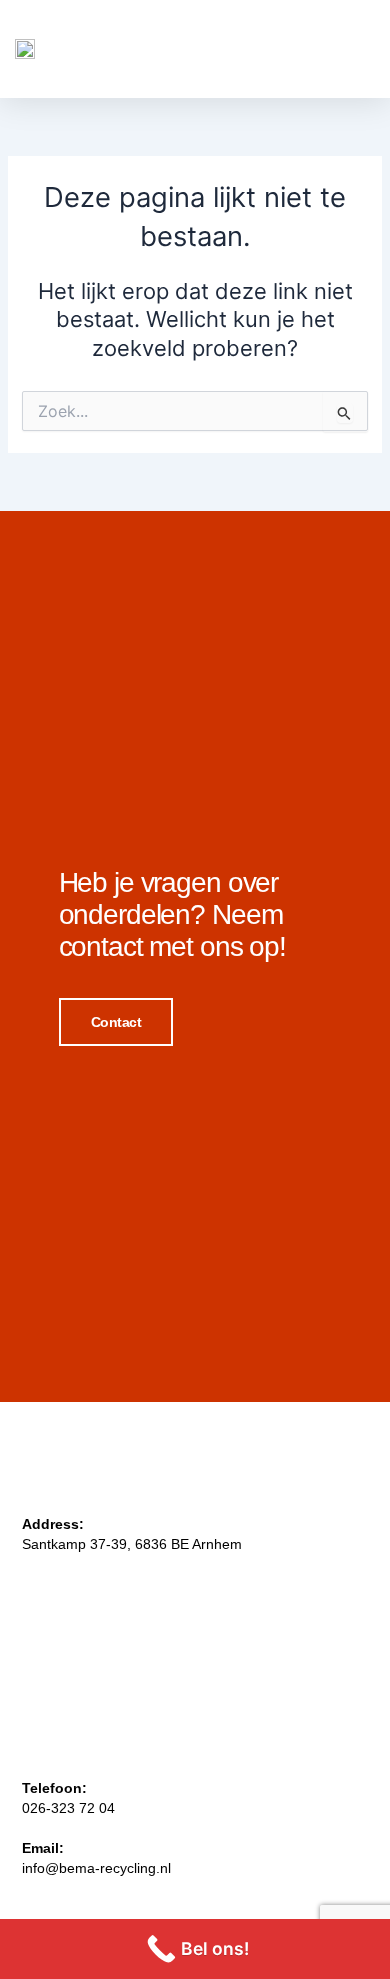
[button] (350, 48)
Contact (116, 1022)
